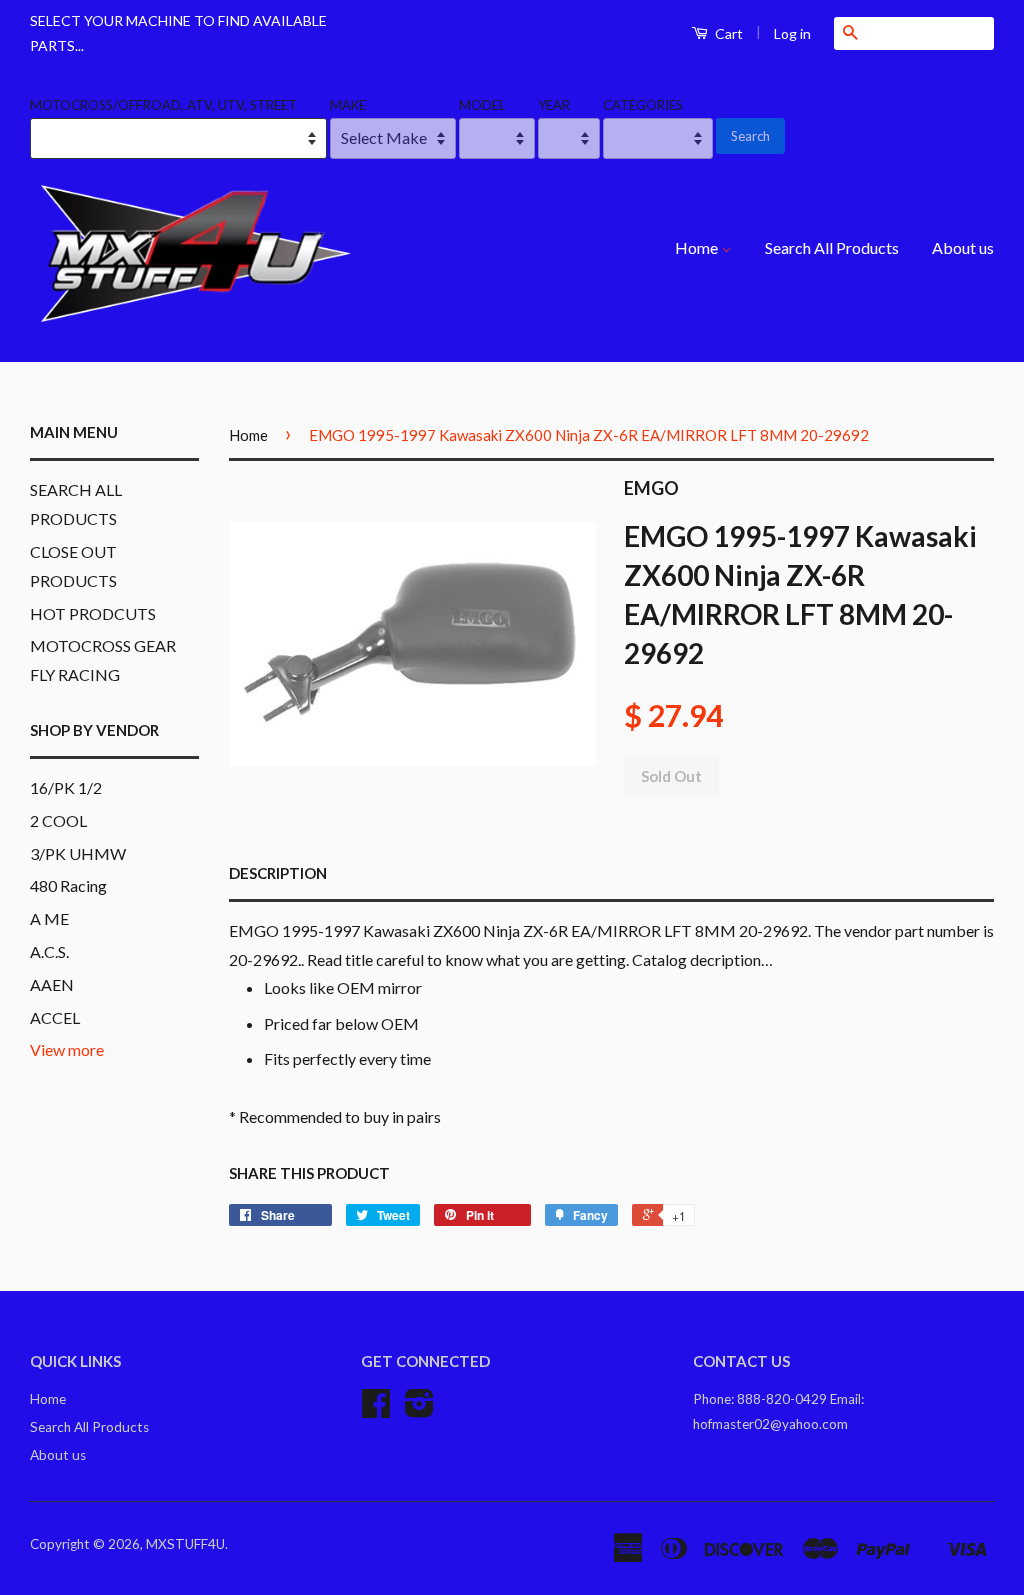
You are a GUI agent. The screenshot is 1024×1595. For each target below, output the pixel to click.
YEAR (554, 105)
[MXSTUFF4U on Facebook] (376, 1410)
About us (963, 247)
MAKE (348, 105)
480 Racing (68, 885)
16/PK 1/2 (66, 787)
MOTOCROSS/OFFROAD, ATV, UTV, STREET (163, 105)
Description (278, 873)
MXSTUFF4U (185, 1544)
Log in (792, 33)
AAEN (52, 984)
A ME (49, 918)
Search (750, 136)
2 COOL (58, 820)
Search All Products (832, 247)
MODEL (482, 105)
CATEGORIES (643, 105)
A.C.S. (49, 951)
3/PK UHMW (78, 853)
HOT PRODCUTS (93, 613)
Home (698, 247)
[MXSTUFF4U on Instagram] (419, 1410)
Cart (727, 33)
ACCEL (55, 1017)
